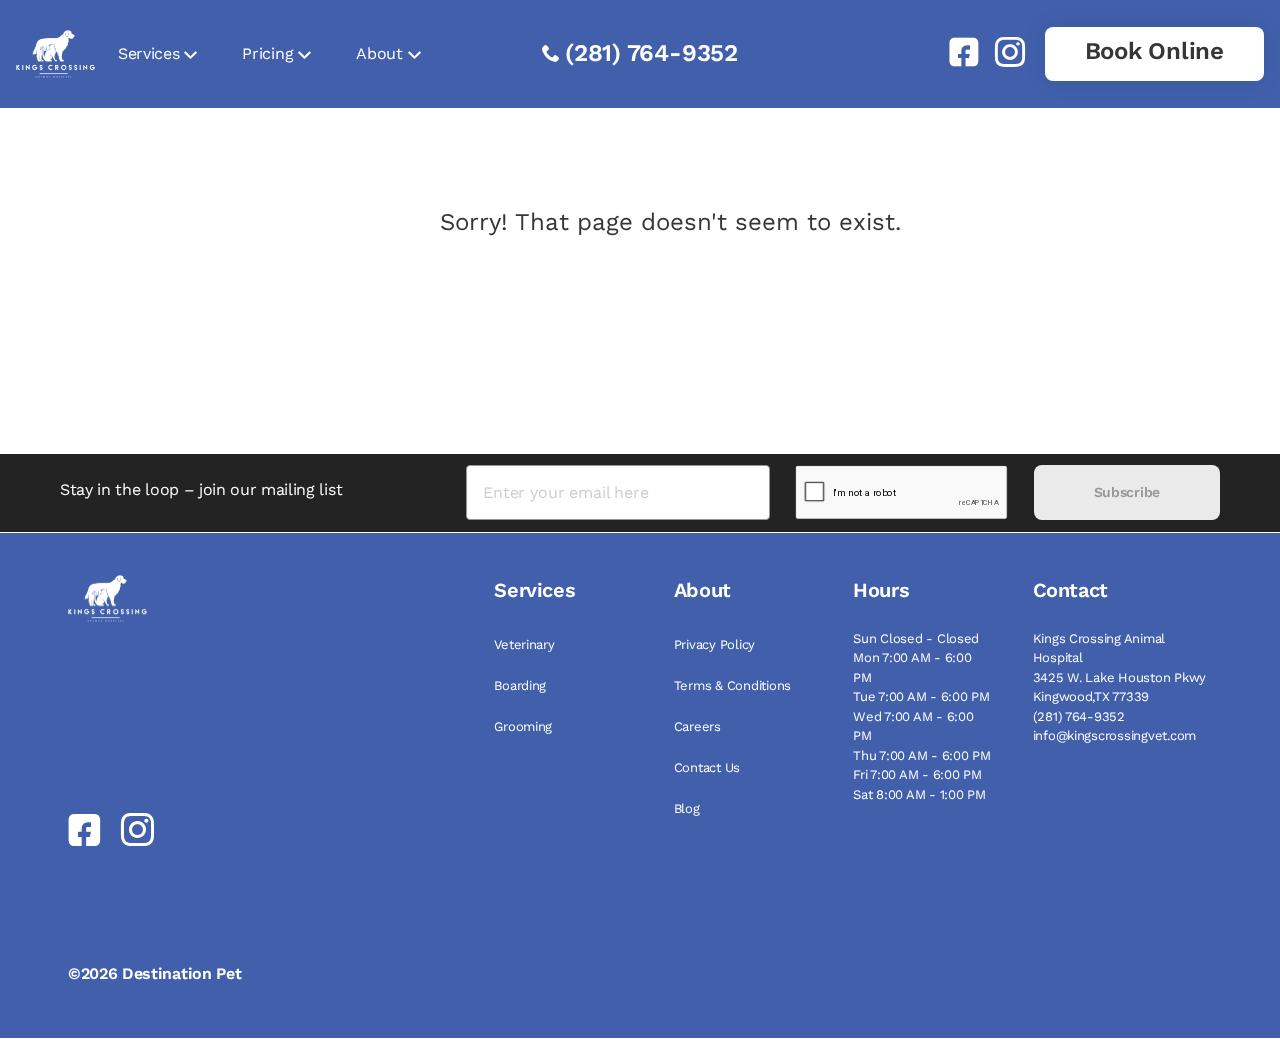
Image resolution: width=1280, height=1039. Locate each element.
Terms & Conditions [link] (732, 685)
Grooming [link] (523, 726)
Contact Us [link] (707, 767)
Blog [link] (687, 808)
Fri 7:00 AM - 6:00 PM (917, 774)
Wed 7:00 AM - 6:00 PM (913, 726)
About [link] (379, 53)
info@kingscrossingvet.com (1115, 735)
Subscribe (1127, 492)
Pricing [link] (267, 53)
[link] (956, 52)
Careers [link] (697, 726)
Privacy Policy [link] (714, 644)
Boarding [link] (520, 685)
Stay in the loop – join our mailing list (201, 489)
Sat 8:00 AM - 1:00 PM (919, 794)
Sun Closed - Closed (916, 638)
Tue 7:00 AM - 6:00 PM (921, 696)
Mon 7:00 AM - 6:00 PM (912, 667)
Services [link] (148, 53)
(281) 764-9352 (651, 53)
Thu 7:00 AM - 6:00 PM (922, 755)
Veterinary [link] (524, 644)
